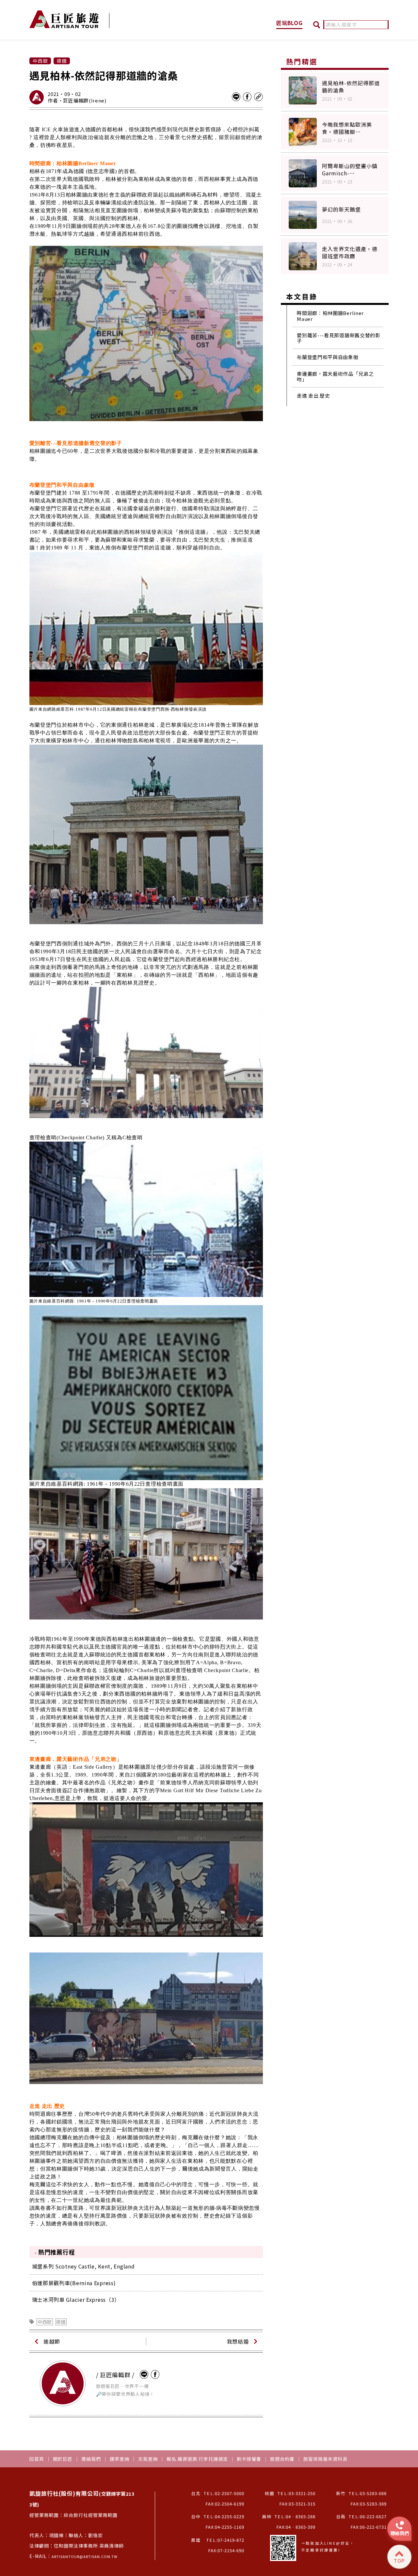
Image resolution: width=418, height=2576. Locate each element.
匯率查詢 (120, 2459)
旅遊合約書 (282, 2459)
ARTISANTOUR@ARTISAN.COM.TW (85, 2556)
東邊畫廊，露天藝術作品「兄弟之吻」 (335, 377)
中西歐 (45, 2322)
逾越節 (52, 2341)
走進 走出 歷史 (313, 395)
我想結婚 (238, 2341)
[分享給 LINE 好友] (236, 97)
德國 (61, 2322)
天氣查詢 (148, 2459)
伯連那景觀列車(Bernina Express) (74, 2283)
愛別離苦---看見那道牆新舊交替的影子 (339, 338)
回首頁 (37, 2459)
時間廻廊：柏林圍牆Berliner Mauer (330, 316)
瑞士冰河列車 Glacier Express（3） (76, 2299)
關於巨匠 (63, 2459)
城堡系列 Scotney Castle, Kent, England (83, 2266)
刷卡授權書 (249, 2459)
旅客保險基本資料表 (325, 2459)
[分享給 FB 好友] (247, 97)
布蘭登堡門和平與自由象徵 (328, 357)
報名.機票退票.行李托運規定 (197, 2459)
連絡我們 (91, 2459)
